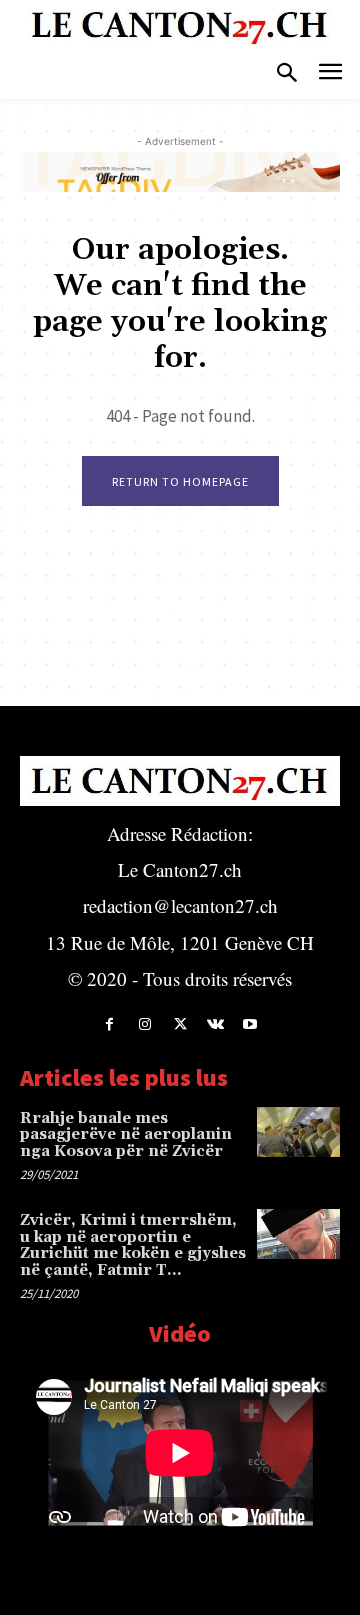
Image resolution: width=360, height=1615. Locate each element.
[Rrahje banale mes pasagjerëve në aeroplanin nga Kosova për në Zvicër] (298, 1132)
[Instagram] (144, 1024)
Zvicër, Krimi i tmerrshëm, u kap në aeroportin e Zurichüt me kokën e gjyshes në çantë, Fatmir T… (133, 1245)
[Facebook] (109, 1024)
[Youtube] (250, 1024)
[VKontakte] (215, 1024)
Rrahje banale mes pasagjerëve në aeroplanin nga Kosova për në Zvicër (126, 1135)
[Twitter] (179, 1024)
